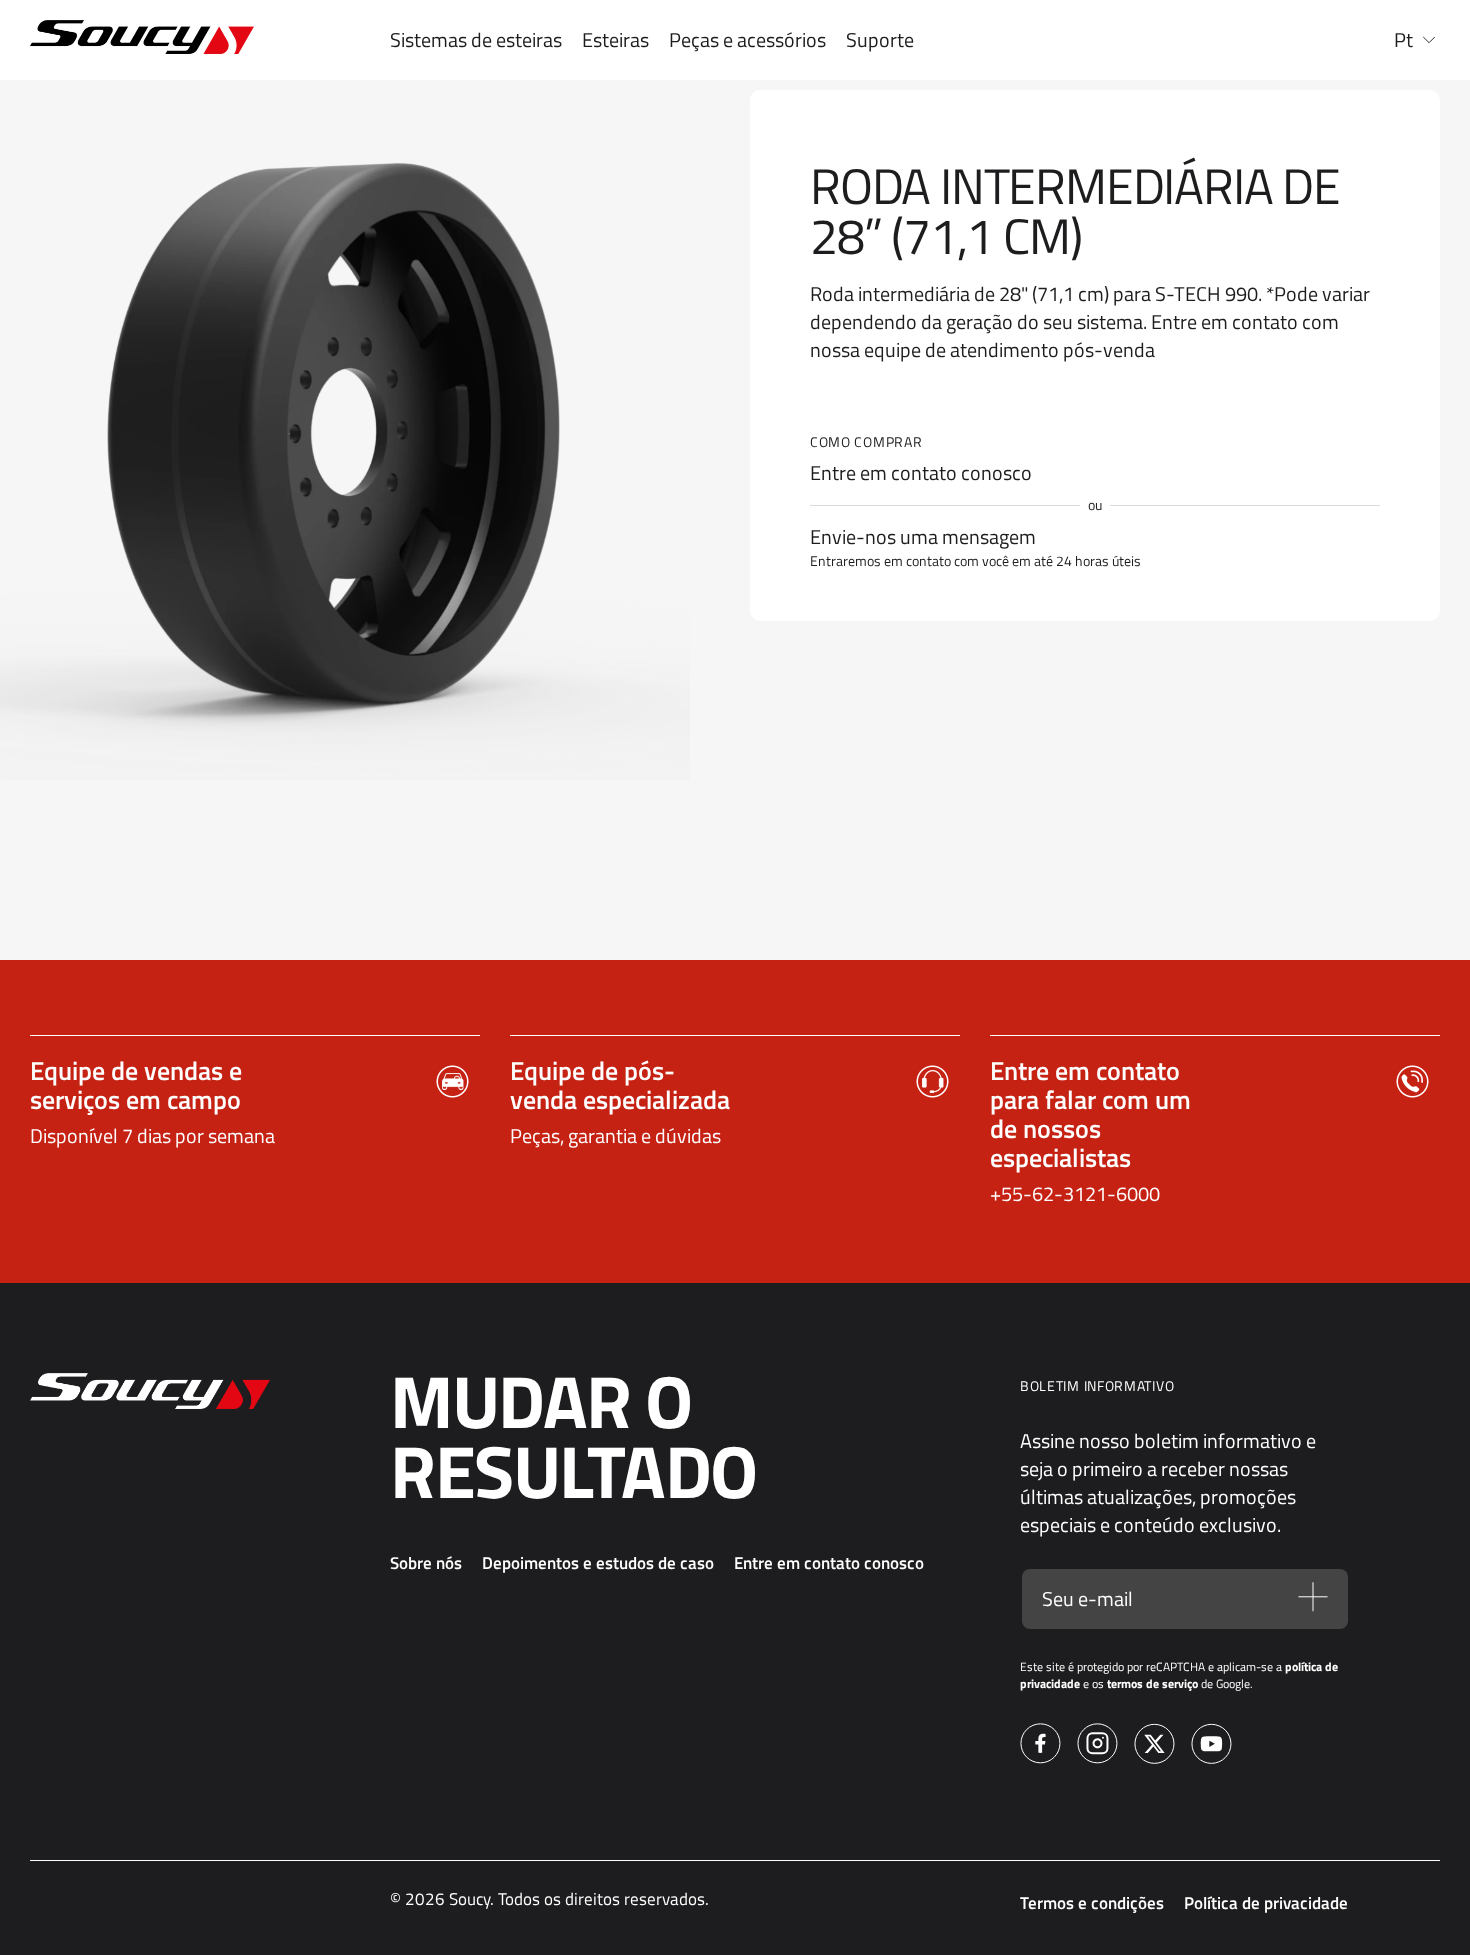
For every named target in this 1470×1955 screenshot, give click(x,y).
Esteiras (615, 40)
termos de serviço (1152, 1683)
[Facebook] (1040, 1746)
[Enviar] (1313, 1598)
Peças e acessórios (747, 40)
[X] (1154, 1746)
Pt (1403, 40)
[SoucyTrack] (150, 40)
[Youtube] (1211, 1746)
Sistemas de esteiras (476, 40)
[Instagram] (1097, 1746)
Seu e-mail (1087, 1599)
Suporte (880, 40)
